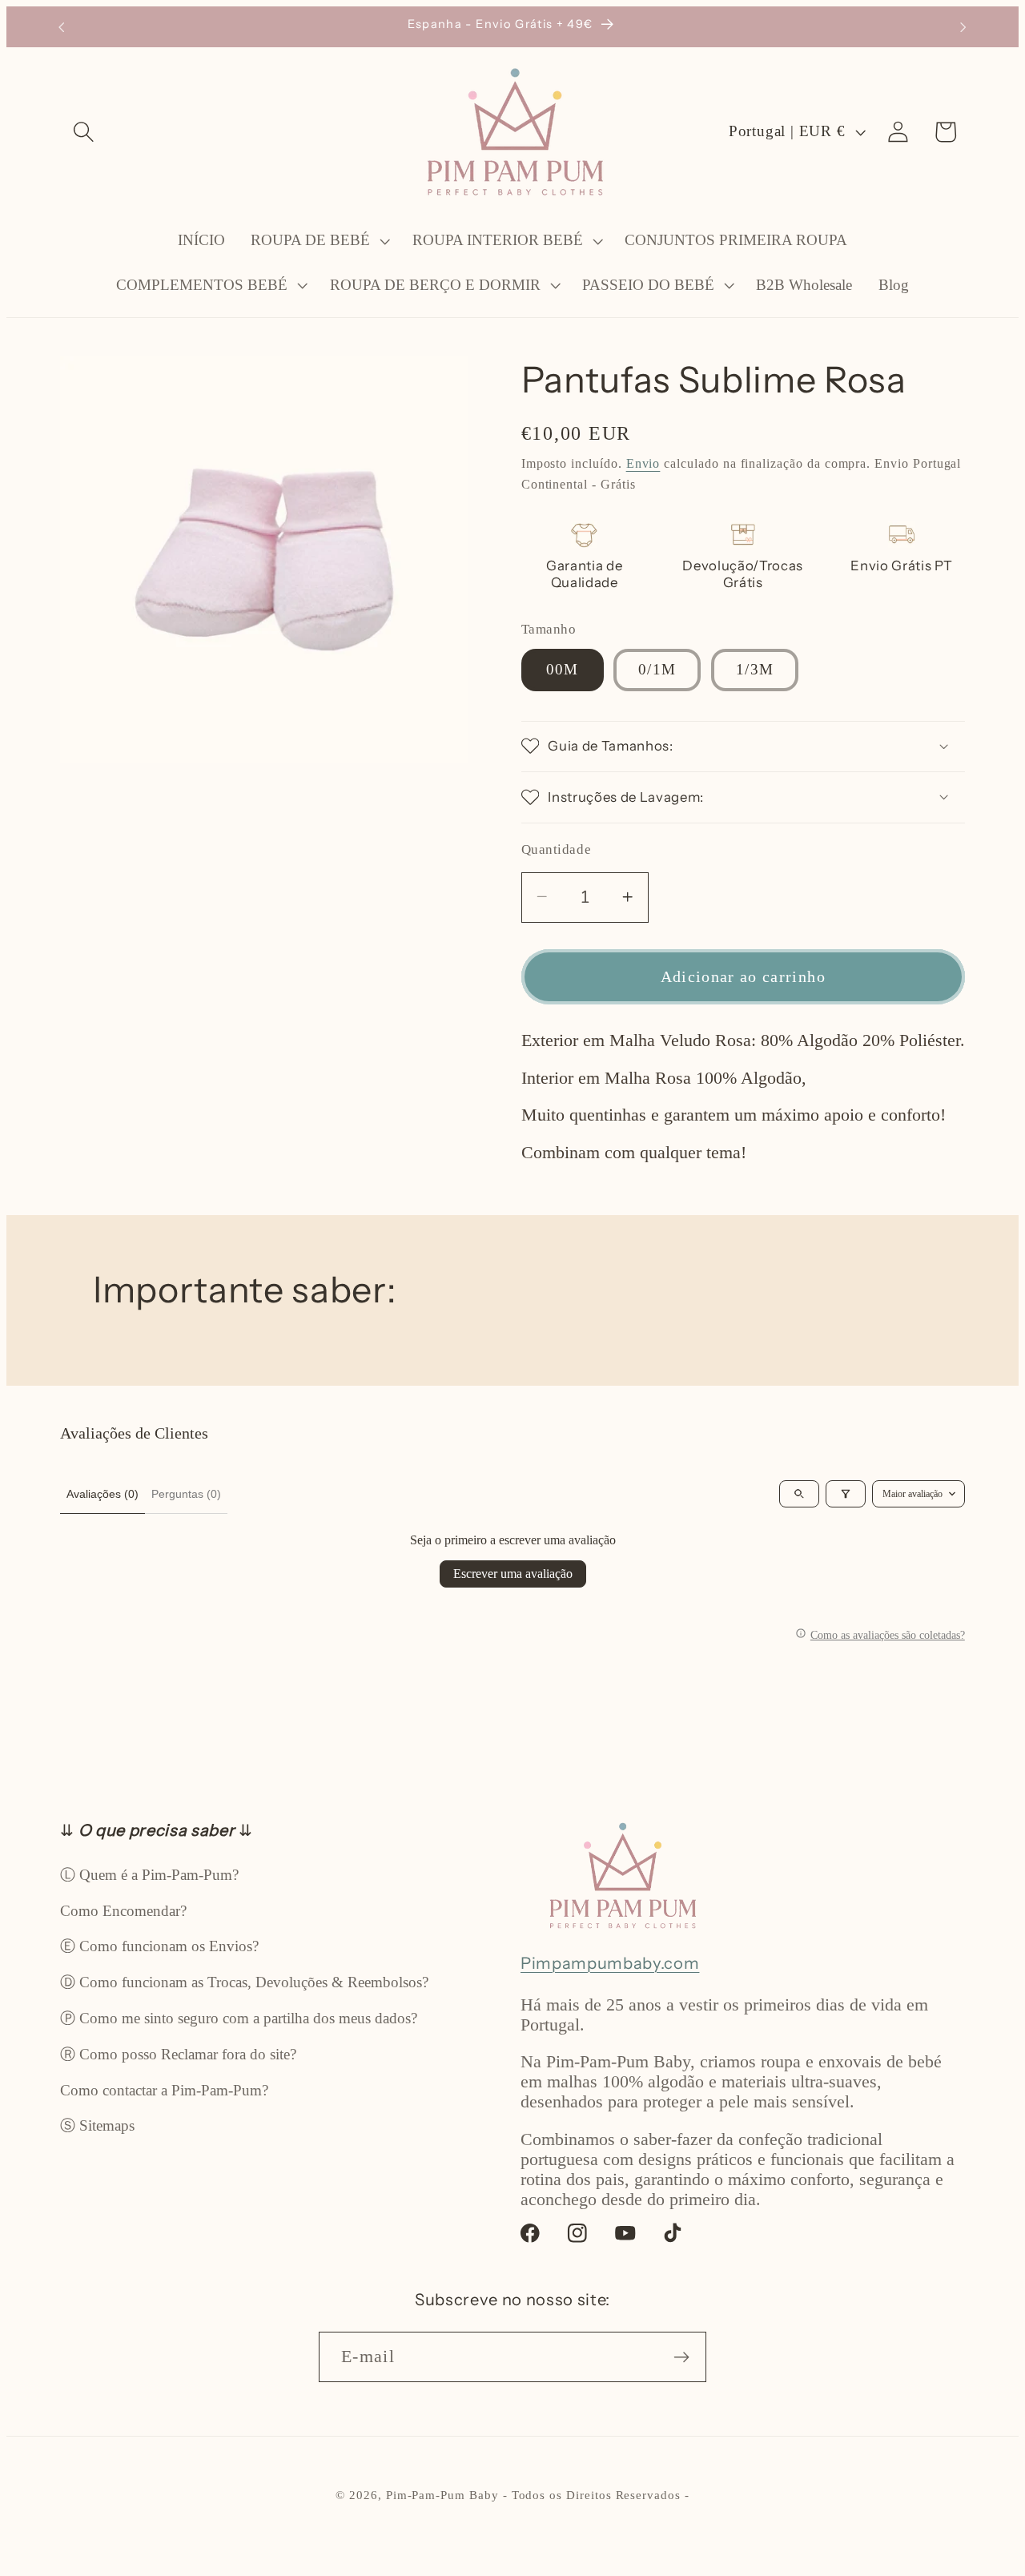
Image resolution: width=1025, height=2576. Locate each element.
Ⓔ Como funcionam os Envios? (159, 1946)
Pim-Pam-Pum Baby (442, 2495)
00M (563, 669)
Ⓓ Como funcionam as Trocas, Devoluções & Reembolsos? (244, 1982)
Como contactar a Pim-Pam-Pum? (164, 2090)
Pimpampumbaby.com (610, 1963)
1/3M (755, 669)
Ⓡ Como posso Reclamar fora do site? (178, 2054)
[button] (84, 132)
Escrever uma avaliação (513, 1574)
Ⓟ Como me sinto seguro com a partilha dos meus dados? (239, 2018)
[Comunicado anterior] (62, 27)
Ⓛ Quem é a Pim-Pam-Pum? (149, 1875)
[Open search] (799, 1494)
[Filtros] (846, 1494)
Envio (643, 463)
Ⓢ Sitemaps (97, 2125)
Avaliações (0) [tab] (102, 1494)
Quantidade (556, 849)
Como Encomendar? (123, 1911)
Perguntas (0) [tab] (186, 1494)
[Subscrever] (682, 2357)
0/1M (657, 669)
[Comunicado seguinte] (963, 27)
